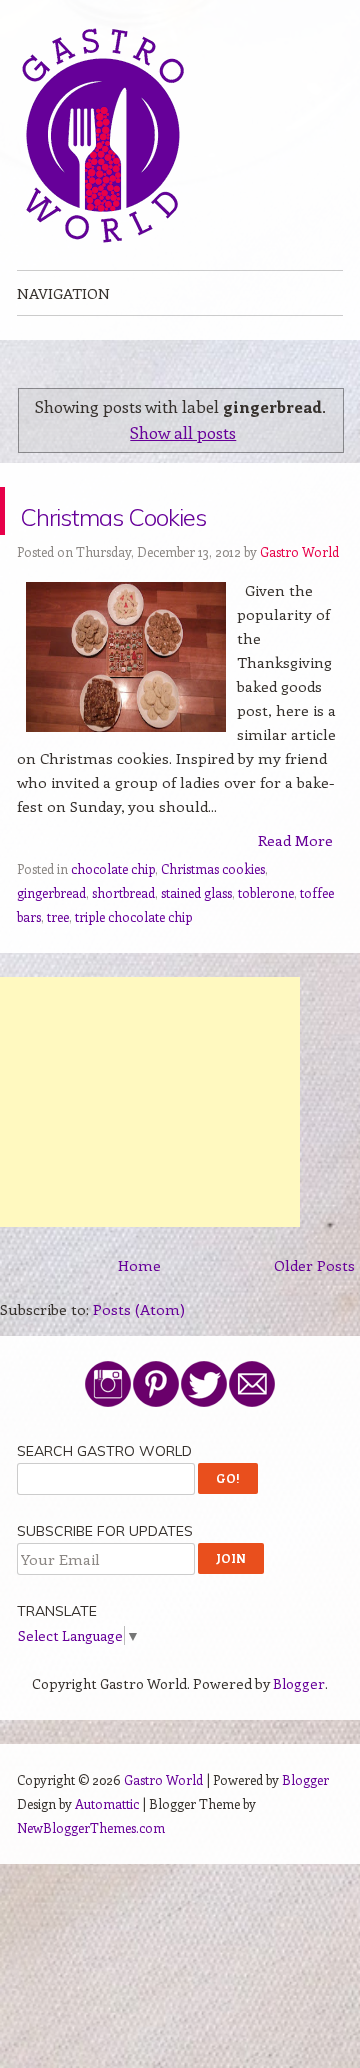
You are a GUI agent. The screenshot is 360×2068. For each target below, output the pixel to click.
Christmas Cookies (109, 534)
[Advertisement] (150, 1150)
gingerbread (51, 940)
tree (58, 964)
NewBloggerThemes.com (91, 1875)
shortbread (123, 940)
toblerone (266, 940)
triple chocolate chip (133, 964)
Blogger (299, 1731)
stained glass (196, 940)
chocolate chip (113, 916)
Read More (295, 888)
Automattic (107, 1851)
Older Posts (314, 1313)
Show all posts (183, 432)
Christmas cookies (213, 916)
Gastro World (299, 599)
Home (139, 1313)
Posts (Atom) (139, 1357)
